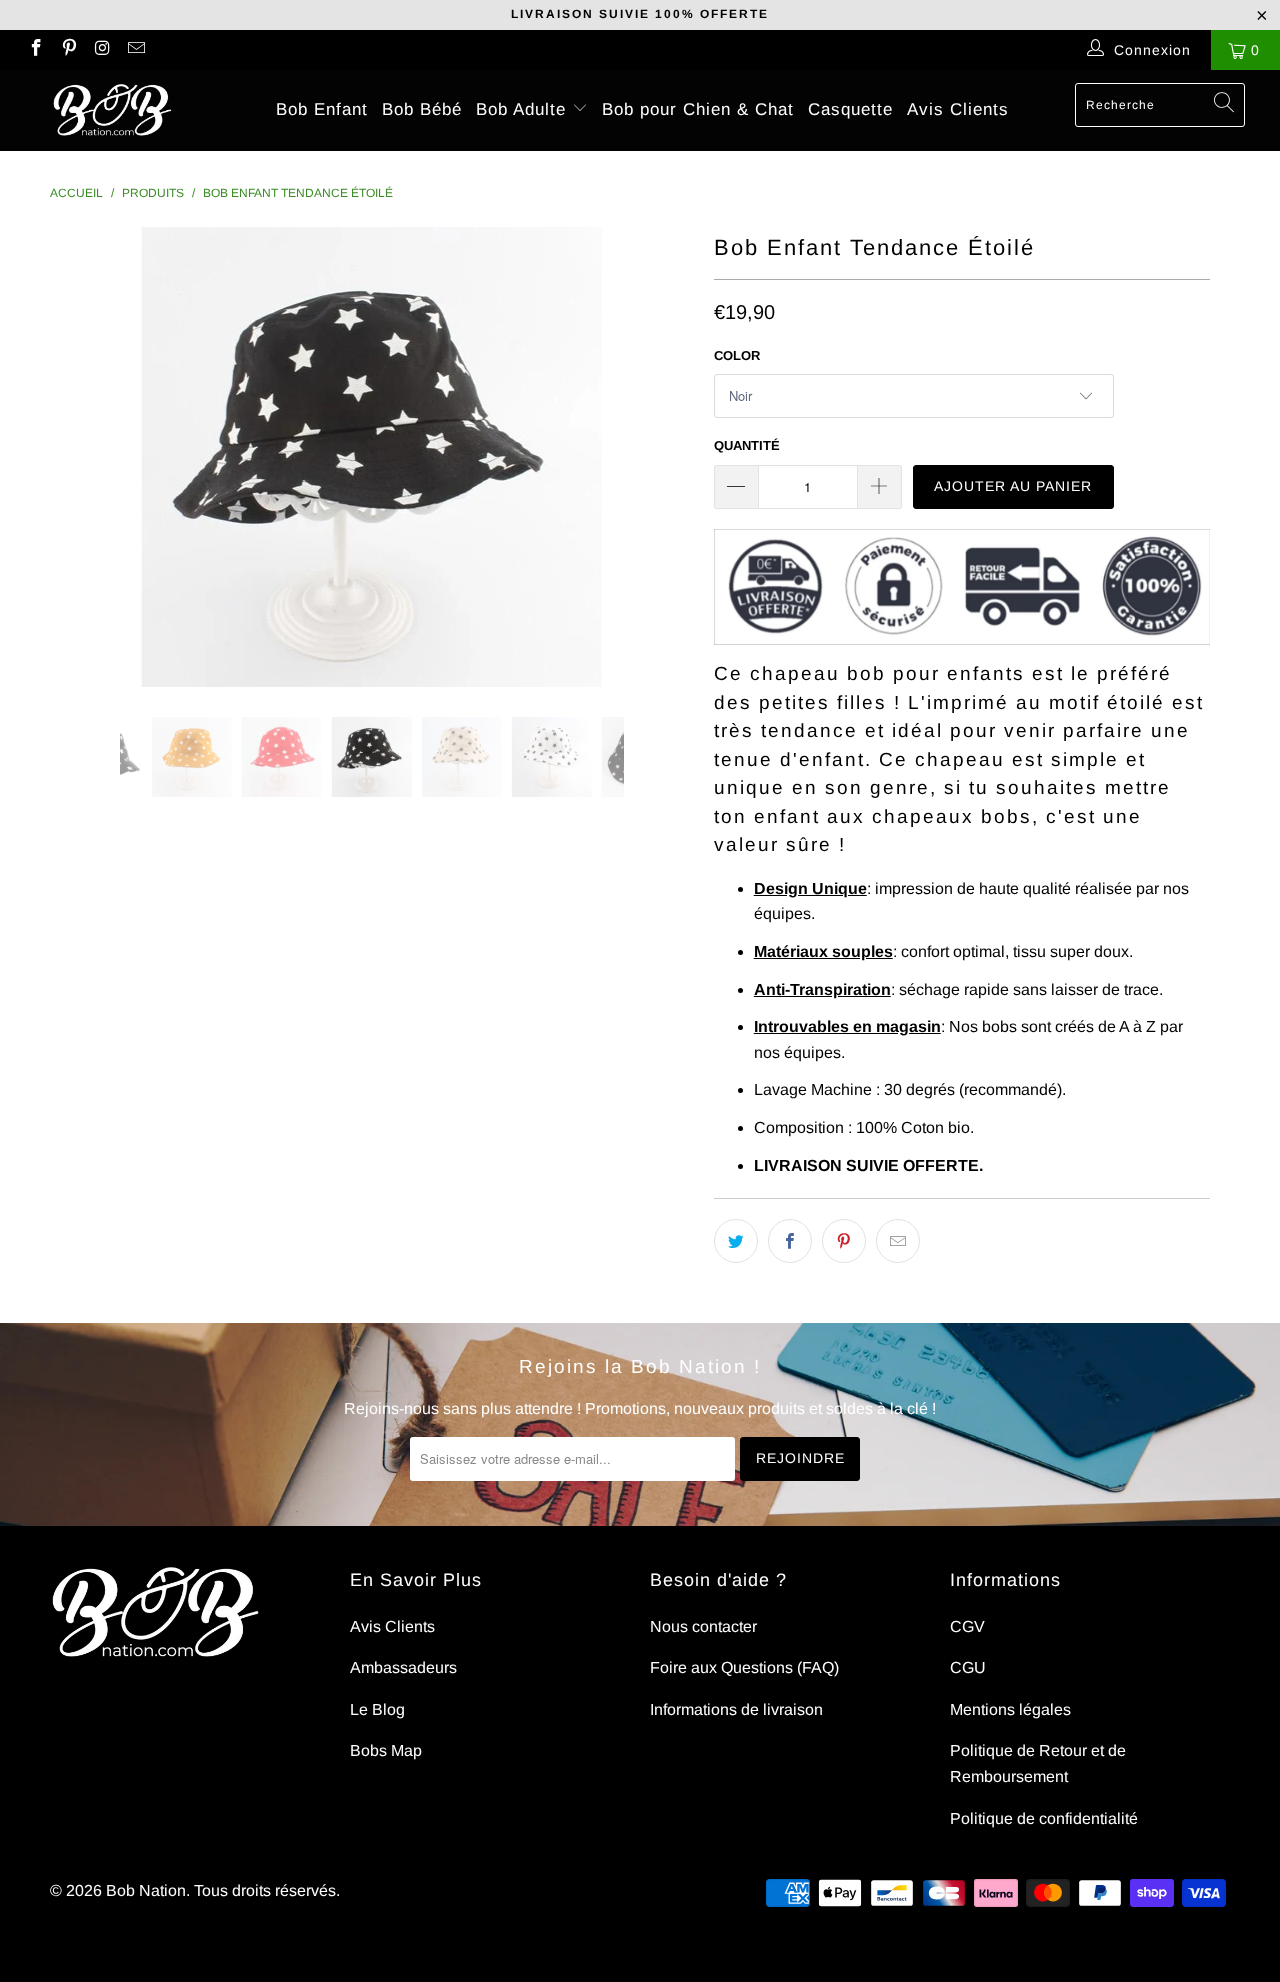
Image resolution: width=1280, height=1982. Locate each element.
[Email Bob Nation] (136, 50)
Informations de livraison (736, 1709)
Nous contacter (703, 1626)
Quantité (747, 445)
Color (737, 355)
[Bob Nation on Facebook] (35, 50)
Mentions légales (1010, 1709)
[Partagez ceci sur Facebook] (790, 1241)
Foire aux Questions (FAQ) (744, 1667)
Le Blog (377, 1709)
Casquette (850, 109)
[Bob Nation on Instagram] (102, 50)
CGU (968, 1667)
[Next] (659, 457)
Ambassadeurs (403, 1667)
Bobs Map (386, 1750)
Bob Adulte (524, 109)
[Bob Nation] (112, 110)
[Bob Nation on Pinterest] (69, 50)
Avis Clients (958, 109)
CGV (967, 1626)
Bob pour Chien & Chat (698, 109)
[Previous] (84, 457)
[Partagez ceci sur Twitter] (736, 1241)
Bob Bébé (422, 109)
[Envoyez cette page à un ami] (898, 1241)
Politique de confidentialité (1044, 1818)
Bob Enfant (322, 109)
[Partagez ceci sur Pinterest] (844, 1241)
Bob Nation (146, 1890)
